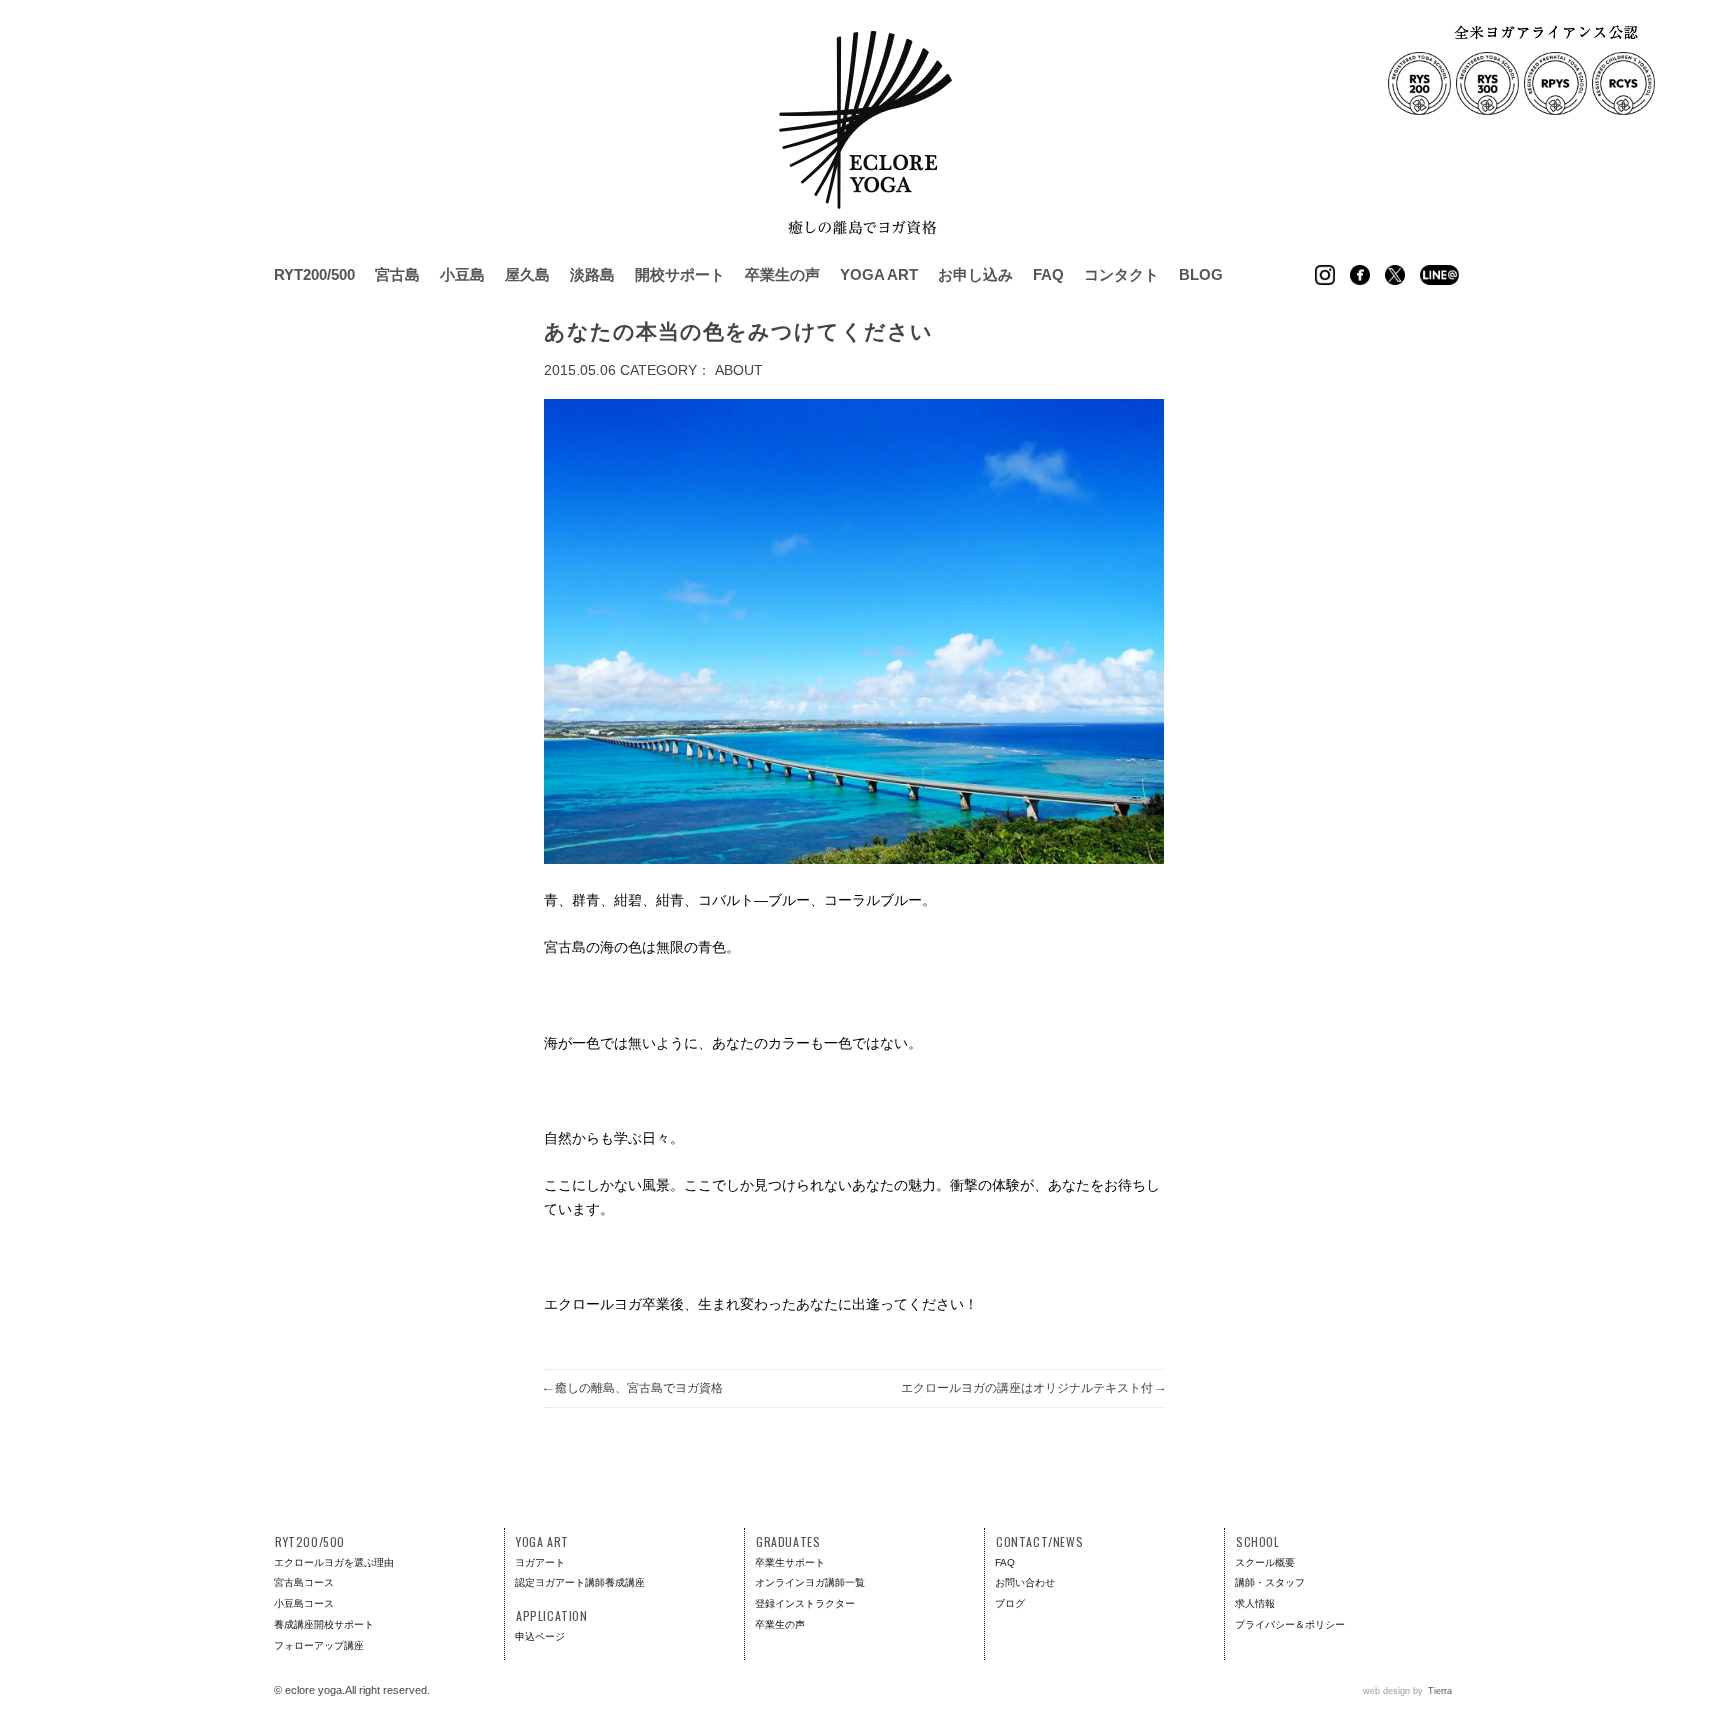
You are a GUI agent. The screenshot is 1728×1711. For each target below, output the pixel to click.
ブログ (1010, 1603)
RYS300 (1487, 83)
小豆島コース (304, 1603)
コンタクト (1121, 274)
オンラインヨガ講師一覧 (810, 1582)
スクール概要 (1265, 1562)
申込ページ (540, 1636)
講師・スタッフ (1270, 1582)
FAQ (1048, 274)
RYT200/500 (314, 274)
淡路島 (592, 274)
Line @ (1439, 275)
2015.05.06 (580, 370)
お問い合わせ (1025, 1582)
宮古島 (397, 274)
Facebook (1360, 275)
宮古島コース (304, 1582)
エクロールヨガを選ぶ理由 (334, 1562)
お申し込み (975, 274)
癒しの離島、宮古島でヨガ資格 (633, 1388)
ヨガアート (540, 1562)
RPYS (1555, 83)
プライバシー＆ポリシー (1290, 1624)
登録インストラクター (805, 1603)
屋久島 (527, 274)
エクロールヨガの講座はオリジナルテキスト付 (1032, 1388)
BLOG (1201, 274)
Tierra (1440, 1691)
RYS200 (1419, 83)
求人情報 (1255, 1603)
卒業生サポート (790, 1562)
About (739, 370)
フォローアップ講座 (319, 1645)
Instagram (1325, 275)
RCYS (1623, 83)
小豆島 (462, 274)
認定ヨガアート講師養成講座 (580, 1582)
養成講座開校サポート (324, 1624)
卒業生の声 (782, 274)
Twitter (1395, 275)
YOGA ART (879, 274)
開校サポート (680, 274)
